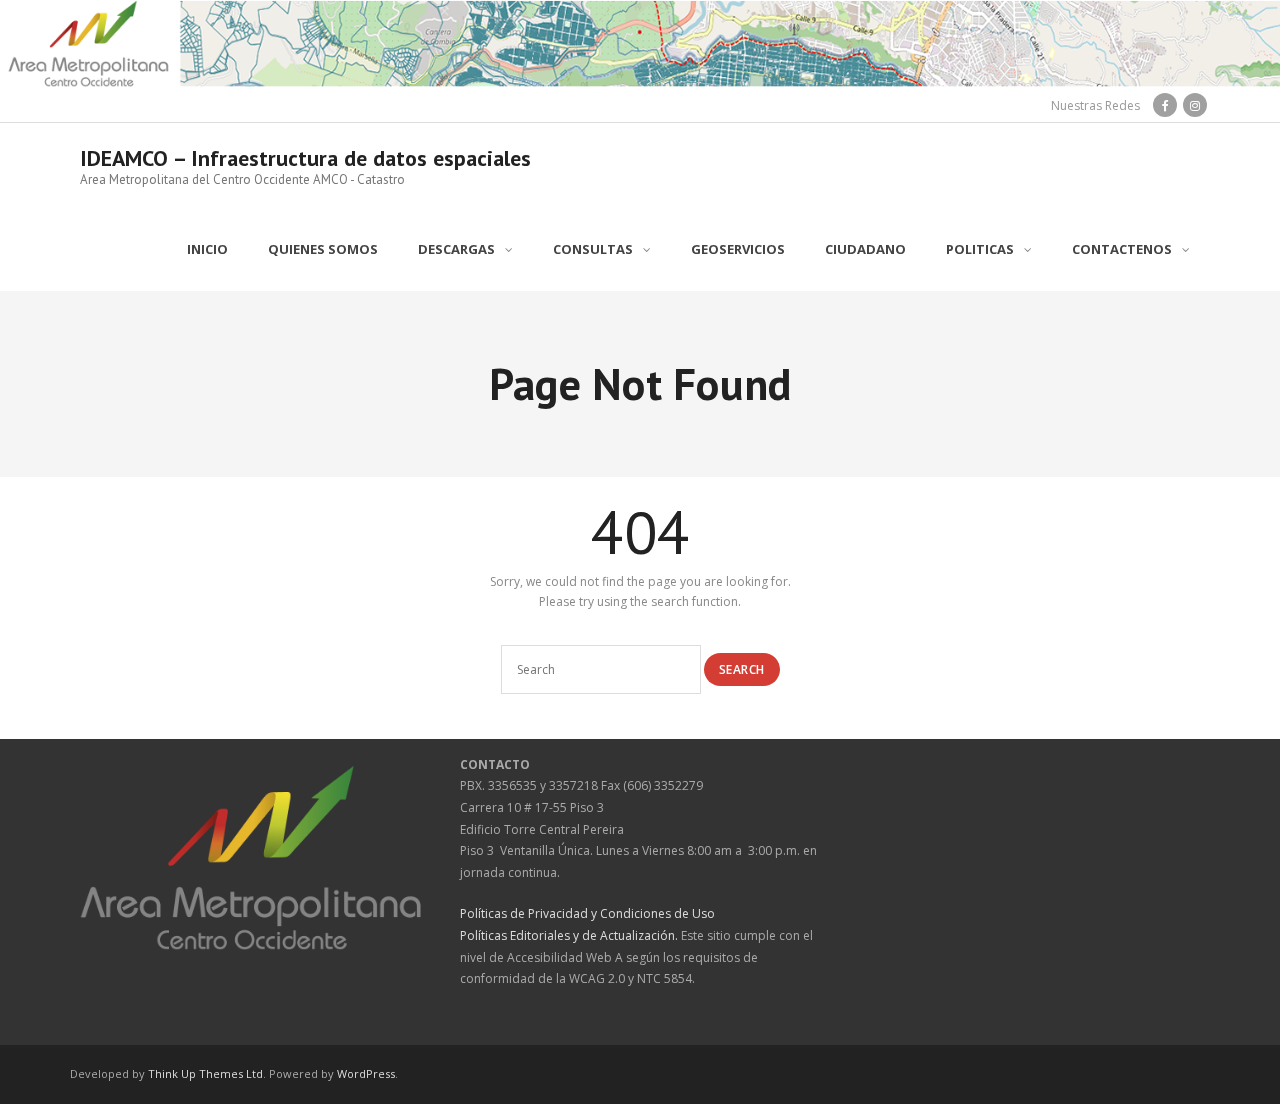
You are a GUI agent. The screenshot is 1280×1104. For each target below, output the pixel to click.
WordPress (366, 1073)
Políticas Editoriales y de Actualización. (569, 935)
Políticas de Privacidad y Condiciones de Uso (587, 913)
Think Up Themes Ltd (205, 1073)
